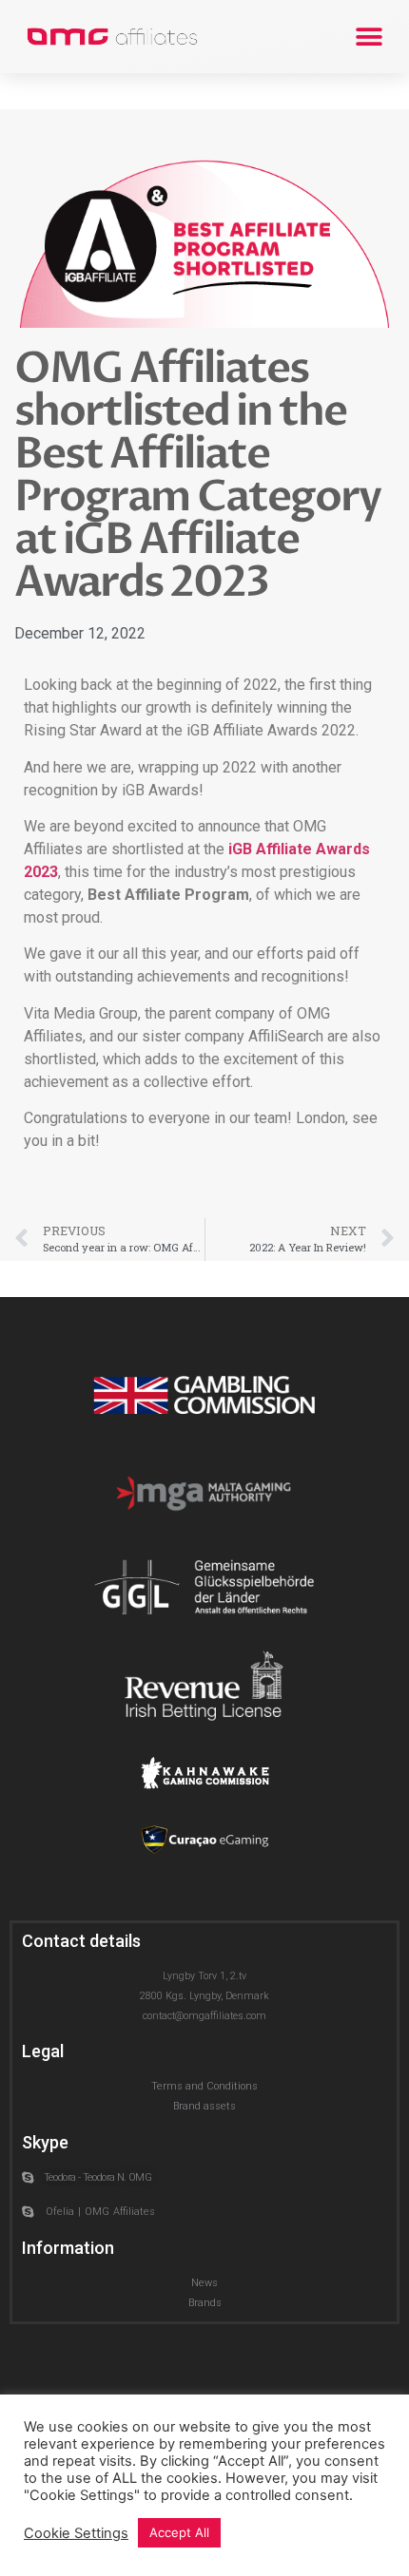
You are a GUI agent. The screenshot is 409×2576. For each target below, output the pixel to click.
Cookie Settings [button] (76, 2533)
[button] (369, 37)
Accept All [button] (179, 2532)
